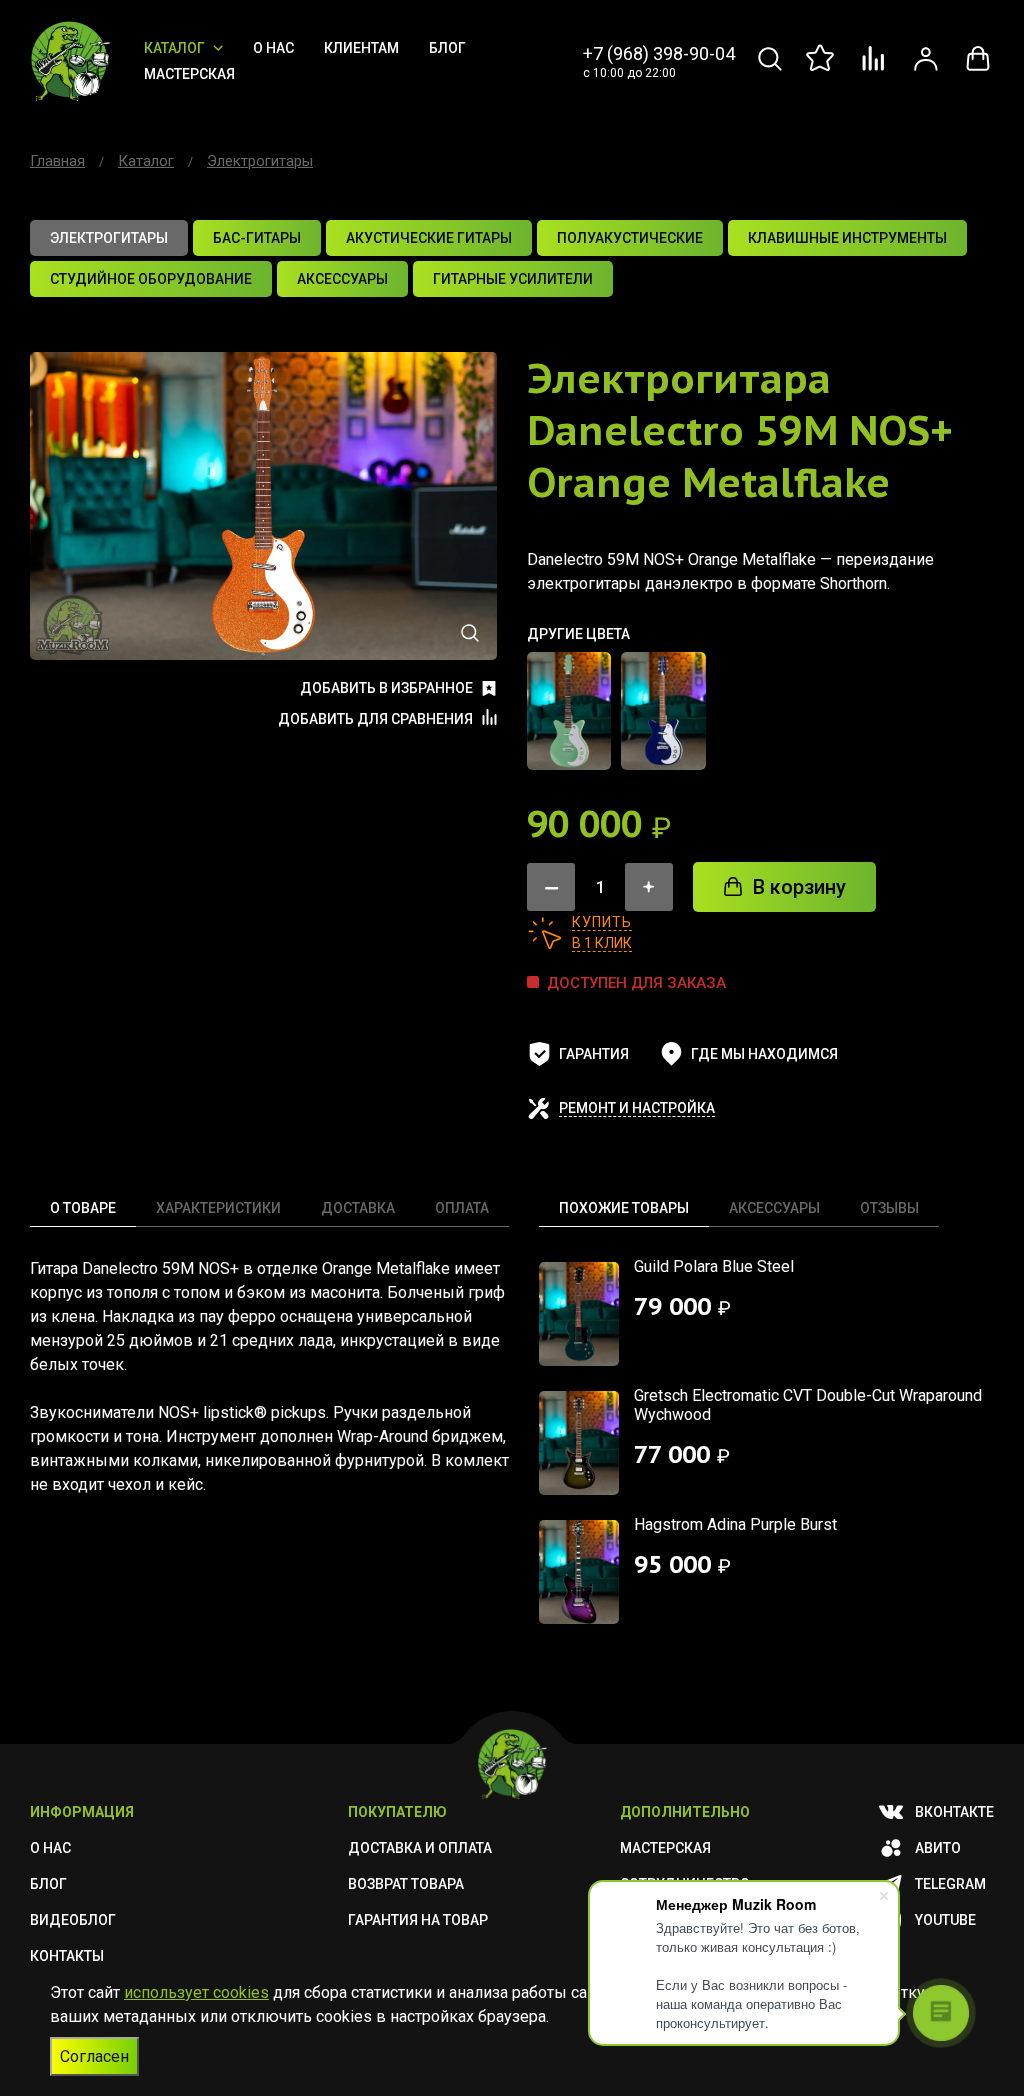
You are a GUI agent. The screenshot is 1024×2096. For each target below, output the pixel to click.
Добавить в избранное (386, 688)
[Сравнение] (874, 69)
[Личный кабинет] (926, 69)
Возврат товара (406, 1884)
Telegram (950, 1884)
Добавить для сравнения (375, 719)
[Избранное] (822, 69)
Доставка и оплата (420, 1848)
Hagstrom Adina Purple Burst (735, 1524)
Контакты (67, 1956)
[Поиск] (770, 69)
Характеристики (218, 1208)
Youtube (945, 1920)
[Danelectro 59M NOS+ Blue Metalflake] (663, 711)
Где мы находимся (764, 1054)
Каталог (174, 48)
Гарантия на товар (418, 1920)
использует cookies (196, 1992)
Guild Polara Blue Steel (714, 1266)
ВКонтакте (954, 1812)
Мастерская (189, 74)
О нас (273, 48)
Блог (447, 48)
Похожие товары (624, 1208)
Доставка (358, 1208)
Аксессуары (774, 1208)
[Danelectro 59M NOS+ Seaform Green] (569, 711)
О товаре (83, 1208)
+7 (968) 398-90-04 (659, 53)
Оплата (462, 1208)
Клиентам (361, 48)
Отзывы (889, 1208)
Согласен (94, 2056)
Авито (938, 1848)
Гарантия (594, 1054)
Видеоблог (73, 1920)
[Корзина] (978, 69)
